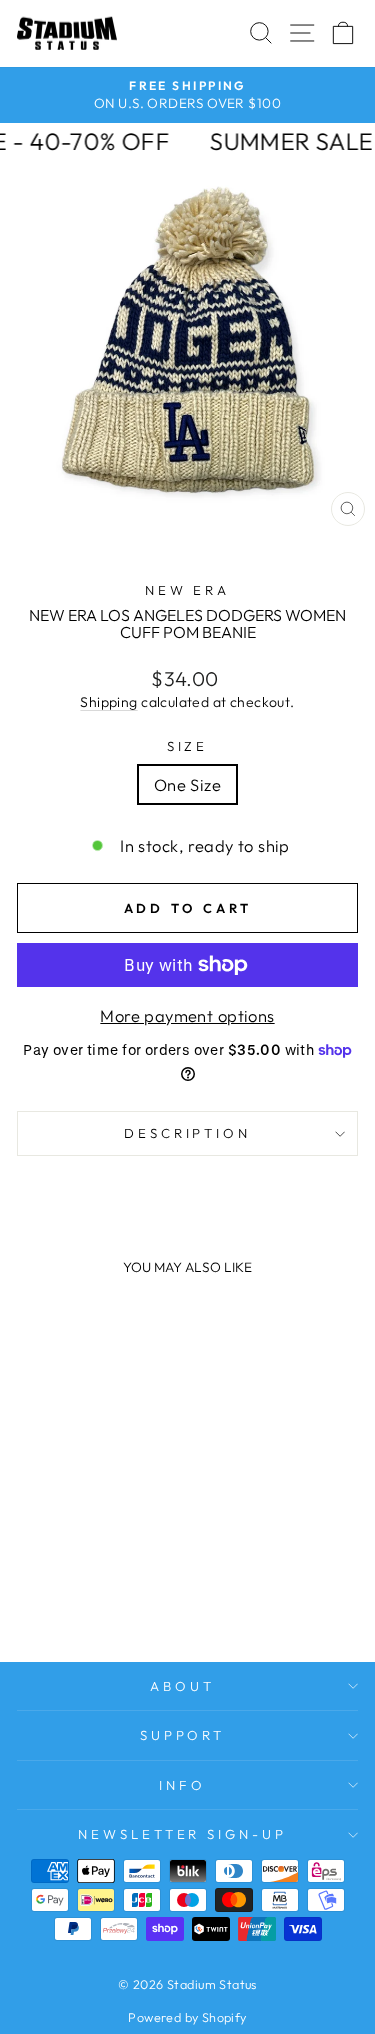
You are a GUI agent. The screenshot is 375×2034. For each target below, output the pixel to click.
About (182, 1686)
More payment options (187, 1015)
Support (183, 1735)
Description (188, 1133)
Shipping (108, 702)
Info (182, 1785)
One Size (187, 784)
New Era (188, 590)
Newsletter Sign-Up (183, 1834)
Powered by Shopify (187, 2017)
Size (188, 746)
